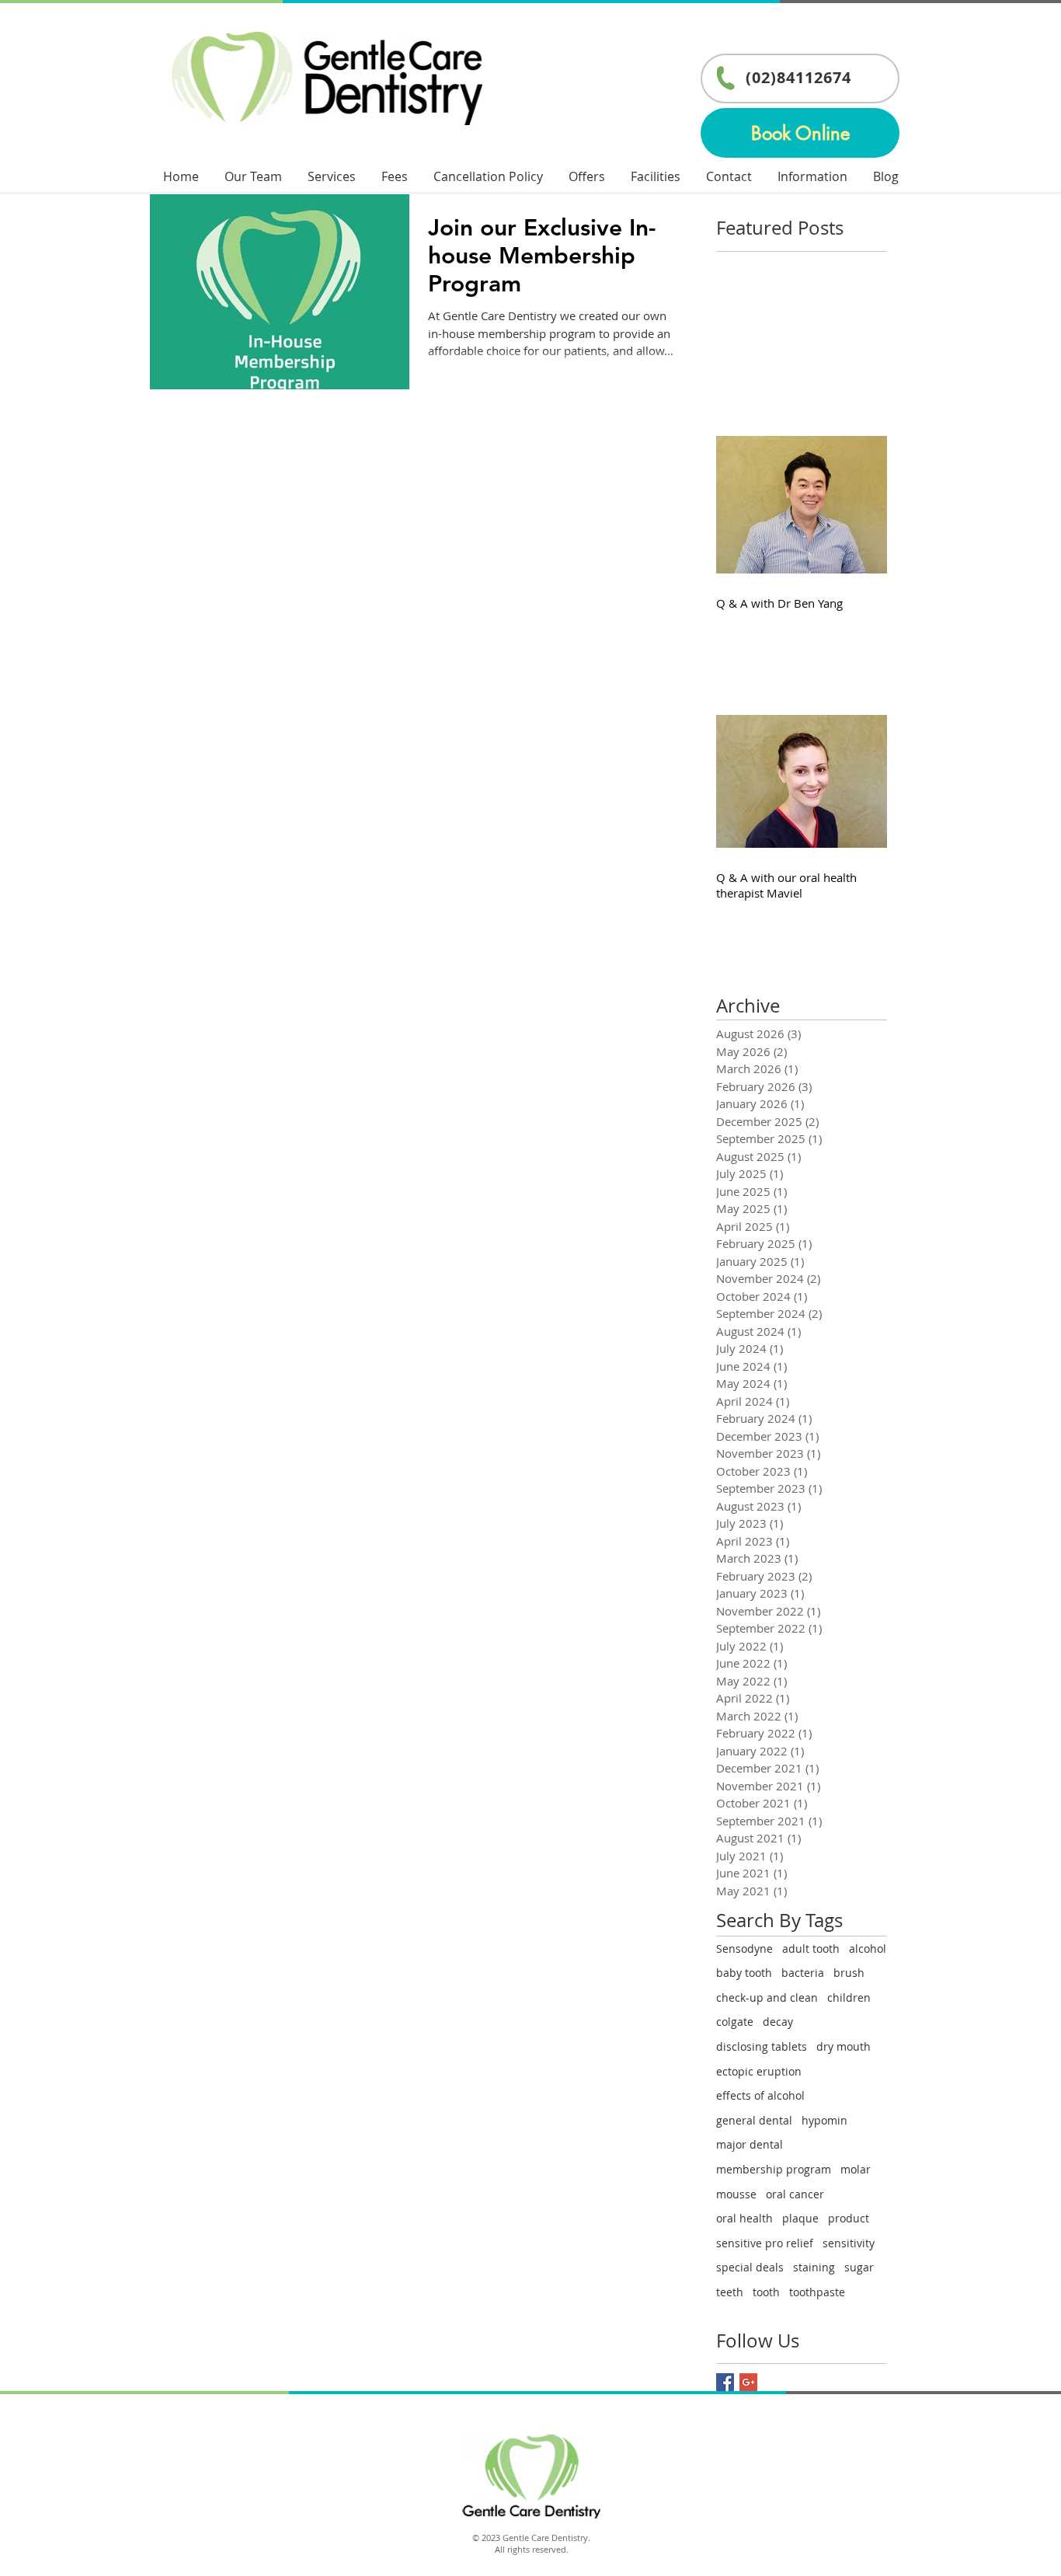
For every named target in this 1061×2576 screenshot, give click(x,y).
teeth (730, 2292)
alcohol (868, 1949)
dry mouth (844, 2046)
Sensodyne (744, 1949)
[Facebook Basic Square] (725, 2382)
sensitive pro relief (765, 2243)
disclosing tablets (762, 2046)
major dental (750, 2144)
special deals (750, 2267)
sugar (859, 2267)
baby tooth (744, 1973)
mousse (736, 2194)
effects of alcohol (760, 2095)
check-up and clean (767, 1997)
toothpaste (817, 2292)
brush (849, 1973)
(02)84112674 (798, 77)
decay (778, 2022)
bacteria (803, 1973)
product (849, 2218)
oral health (744, 2218)
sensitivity (849, 2243)
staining (814, 2267)
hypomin (824, 2120)
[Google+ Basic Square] (748, 2382)
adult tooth (811, 1949)
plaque (800, 2218)
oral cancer (795, 2194)
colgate (735, 2022)
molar (856, 2169)
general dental (754, 2120)
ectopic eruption (759, 2071)
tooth (766, 2292)
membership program (774, 2169)
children (849, 1997)
